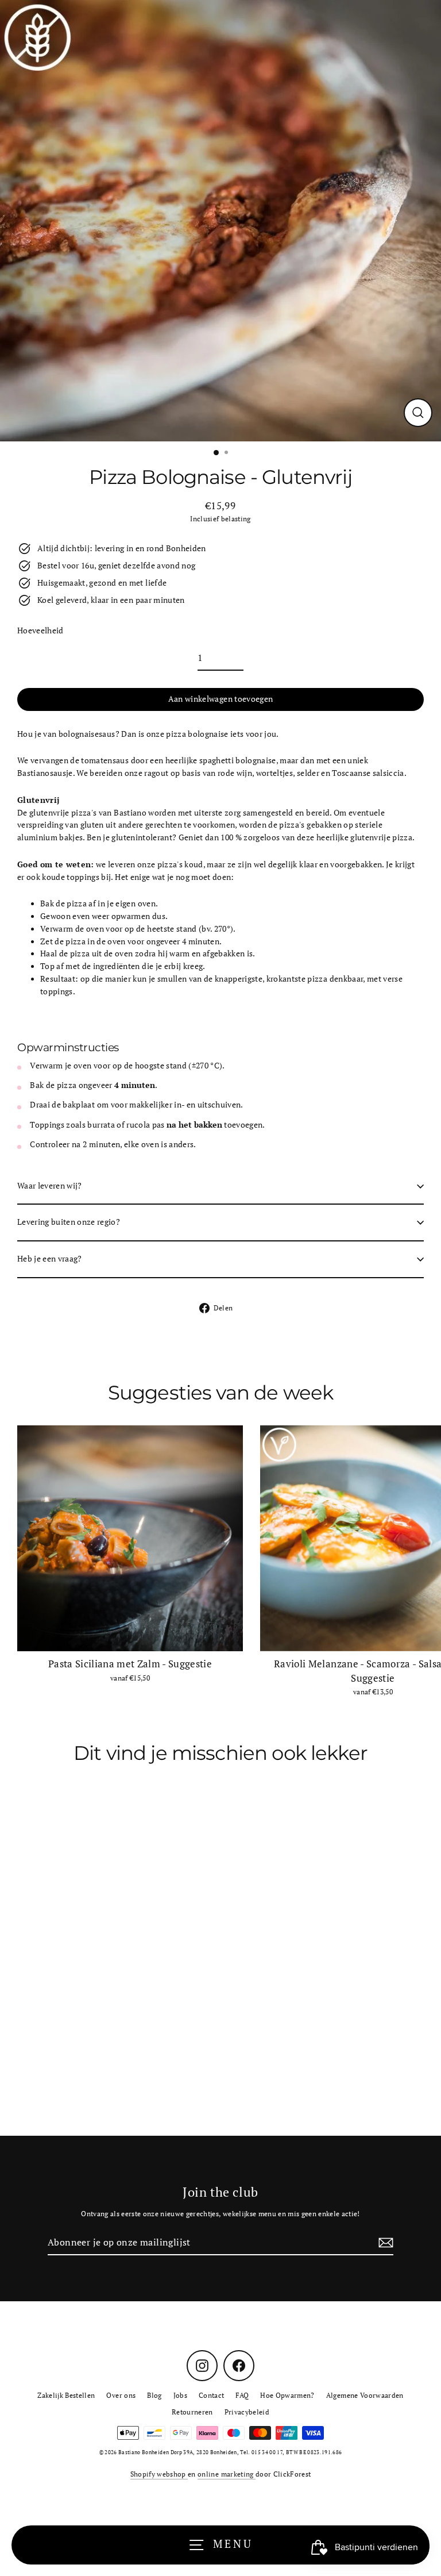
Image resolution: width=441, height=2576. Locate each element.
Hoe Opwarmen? (287, 2395)
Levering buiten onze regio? (69, 1222)
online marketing (227, 2474)
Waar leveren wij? (50, 1186)
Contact (211, 2395)
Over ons (121, 2395)
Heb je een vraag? (50, 1259)
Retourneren (192, 2412)
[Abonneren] (384, 2243)
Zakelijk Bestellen (66, 2395)
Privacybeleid (247, 2412)
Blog (154, 2395)
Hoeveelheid (40, 630)
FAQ (242, 2395)
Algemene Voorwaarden (365, 2395)
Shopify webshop (159, 2474)
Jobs (180, 2395)
